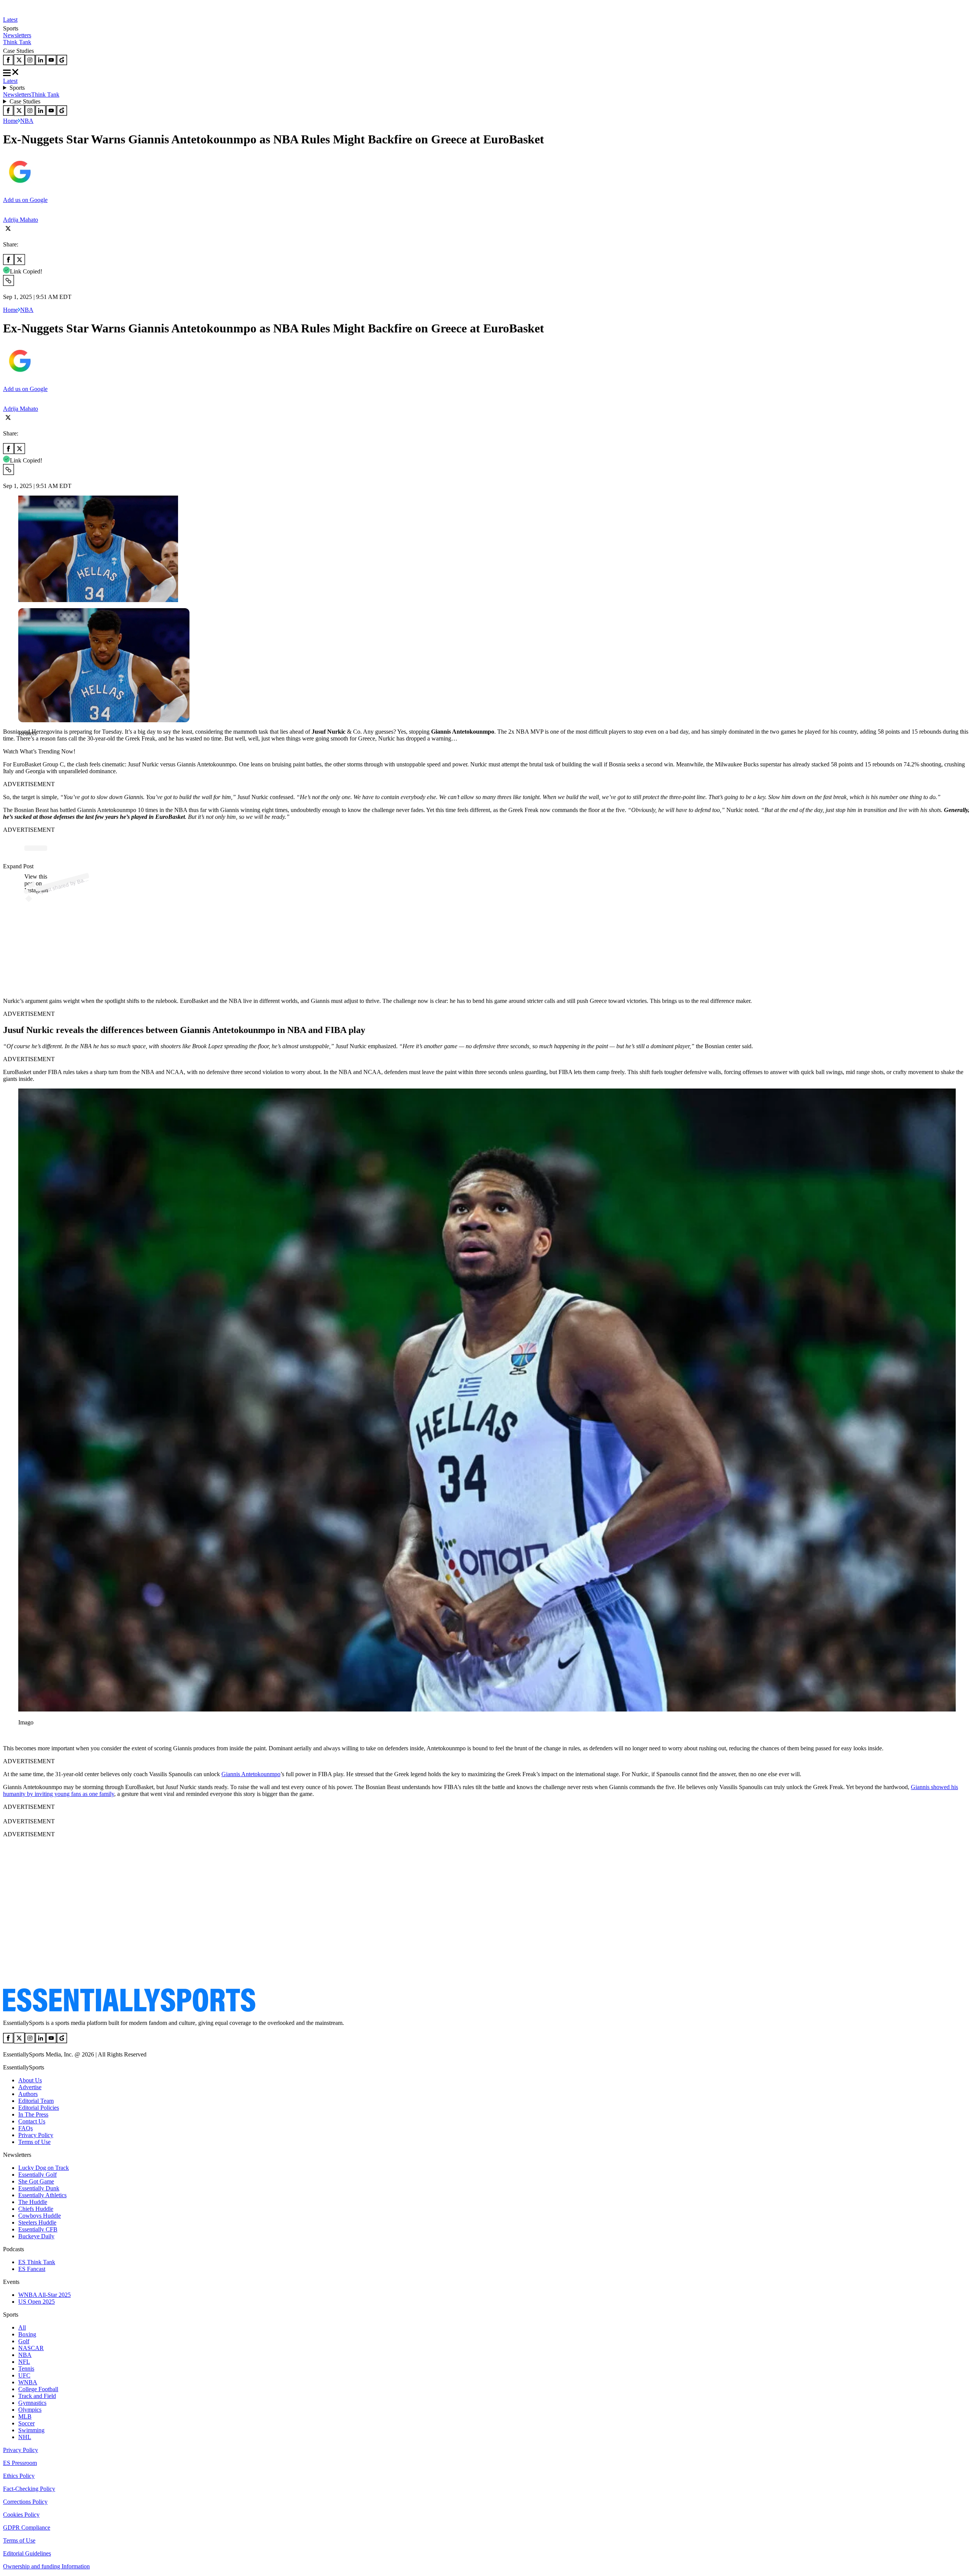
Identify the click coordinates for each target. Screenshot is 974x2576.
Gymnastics (32, 2403)
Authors (28, 2094)
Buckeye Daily (36, 2236)
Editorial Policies (39, 2108)
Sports (17, 88)
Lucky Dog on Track (44, 2168)
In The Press (33, 2114)
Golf (24, 2341)
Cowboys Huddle (40, 2216)
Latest (10, 20)
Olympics (30, 2410)
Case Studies (25, 101)
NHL (25, 2437)
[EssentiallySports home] (129, 2010)
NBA (27, 121)
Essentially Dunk (39, 2188)
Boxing (27, 2334)
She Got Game (36, 2181)
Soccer (26, 2423)
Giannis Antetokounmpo (251, 1774)
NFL (24, 2362)
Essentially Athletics (42, 2195)
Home (10, 121)
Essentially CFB (38, 2229)
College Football (38, 2389)
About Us (30, 2080)
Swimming (31, 2430)
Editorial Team (36, 2101)
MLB (25, 2416)
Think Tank (17, 42)
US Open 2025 (37, 2302)
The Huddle (33, 2202)
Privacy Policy (36, 2135)
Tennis (26, 2369)
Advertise (30, 2087)
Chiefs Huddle (36, 2209)
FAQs (25, 2128)
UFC (24, 2375)
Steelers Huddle (37, 2222)
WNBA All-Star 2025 (45, 2295)
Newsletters (17, 35)
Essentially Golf (37, 2175)
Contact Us (32, 2121)
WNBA (28, 2382)
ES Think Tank (37, 2262)
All (22, 2327)
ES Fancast (32, 2269)
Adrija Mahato (21, 220)
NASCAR (31, 2348)
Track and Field (37, 2396)
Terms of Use (34, 2142)
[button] (23, 746)
